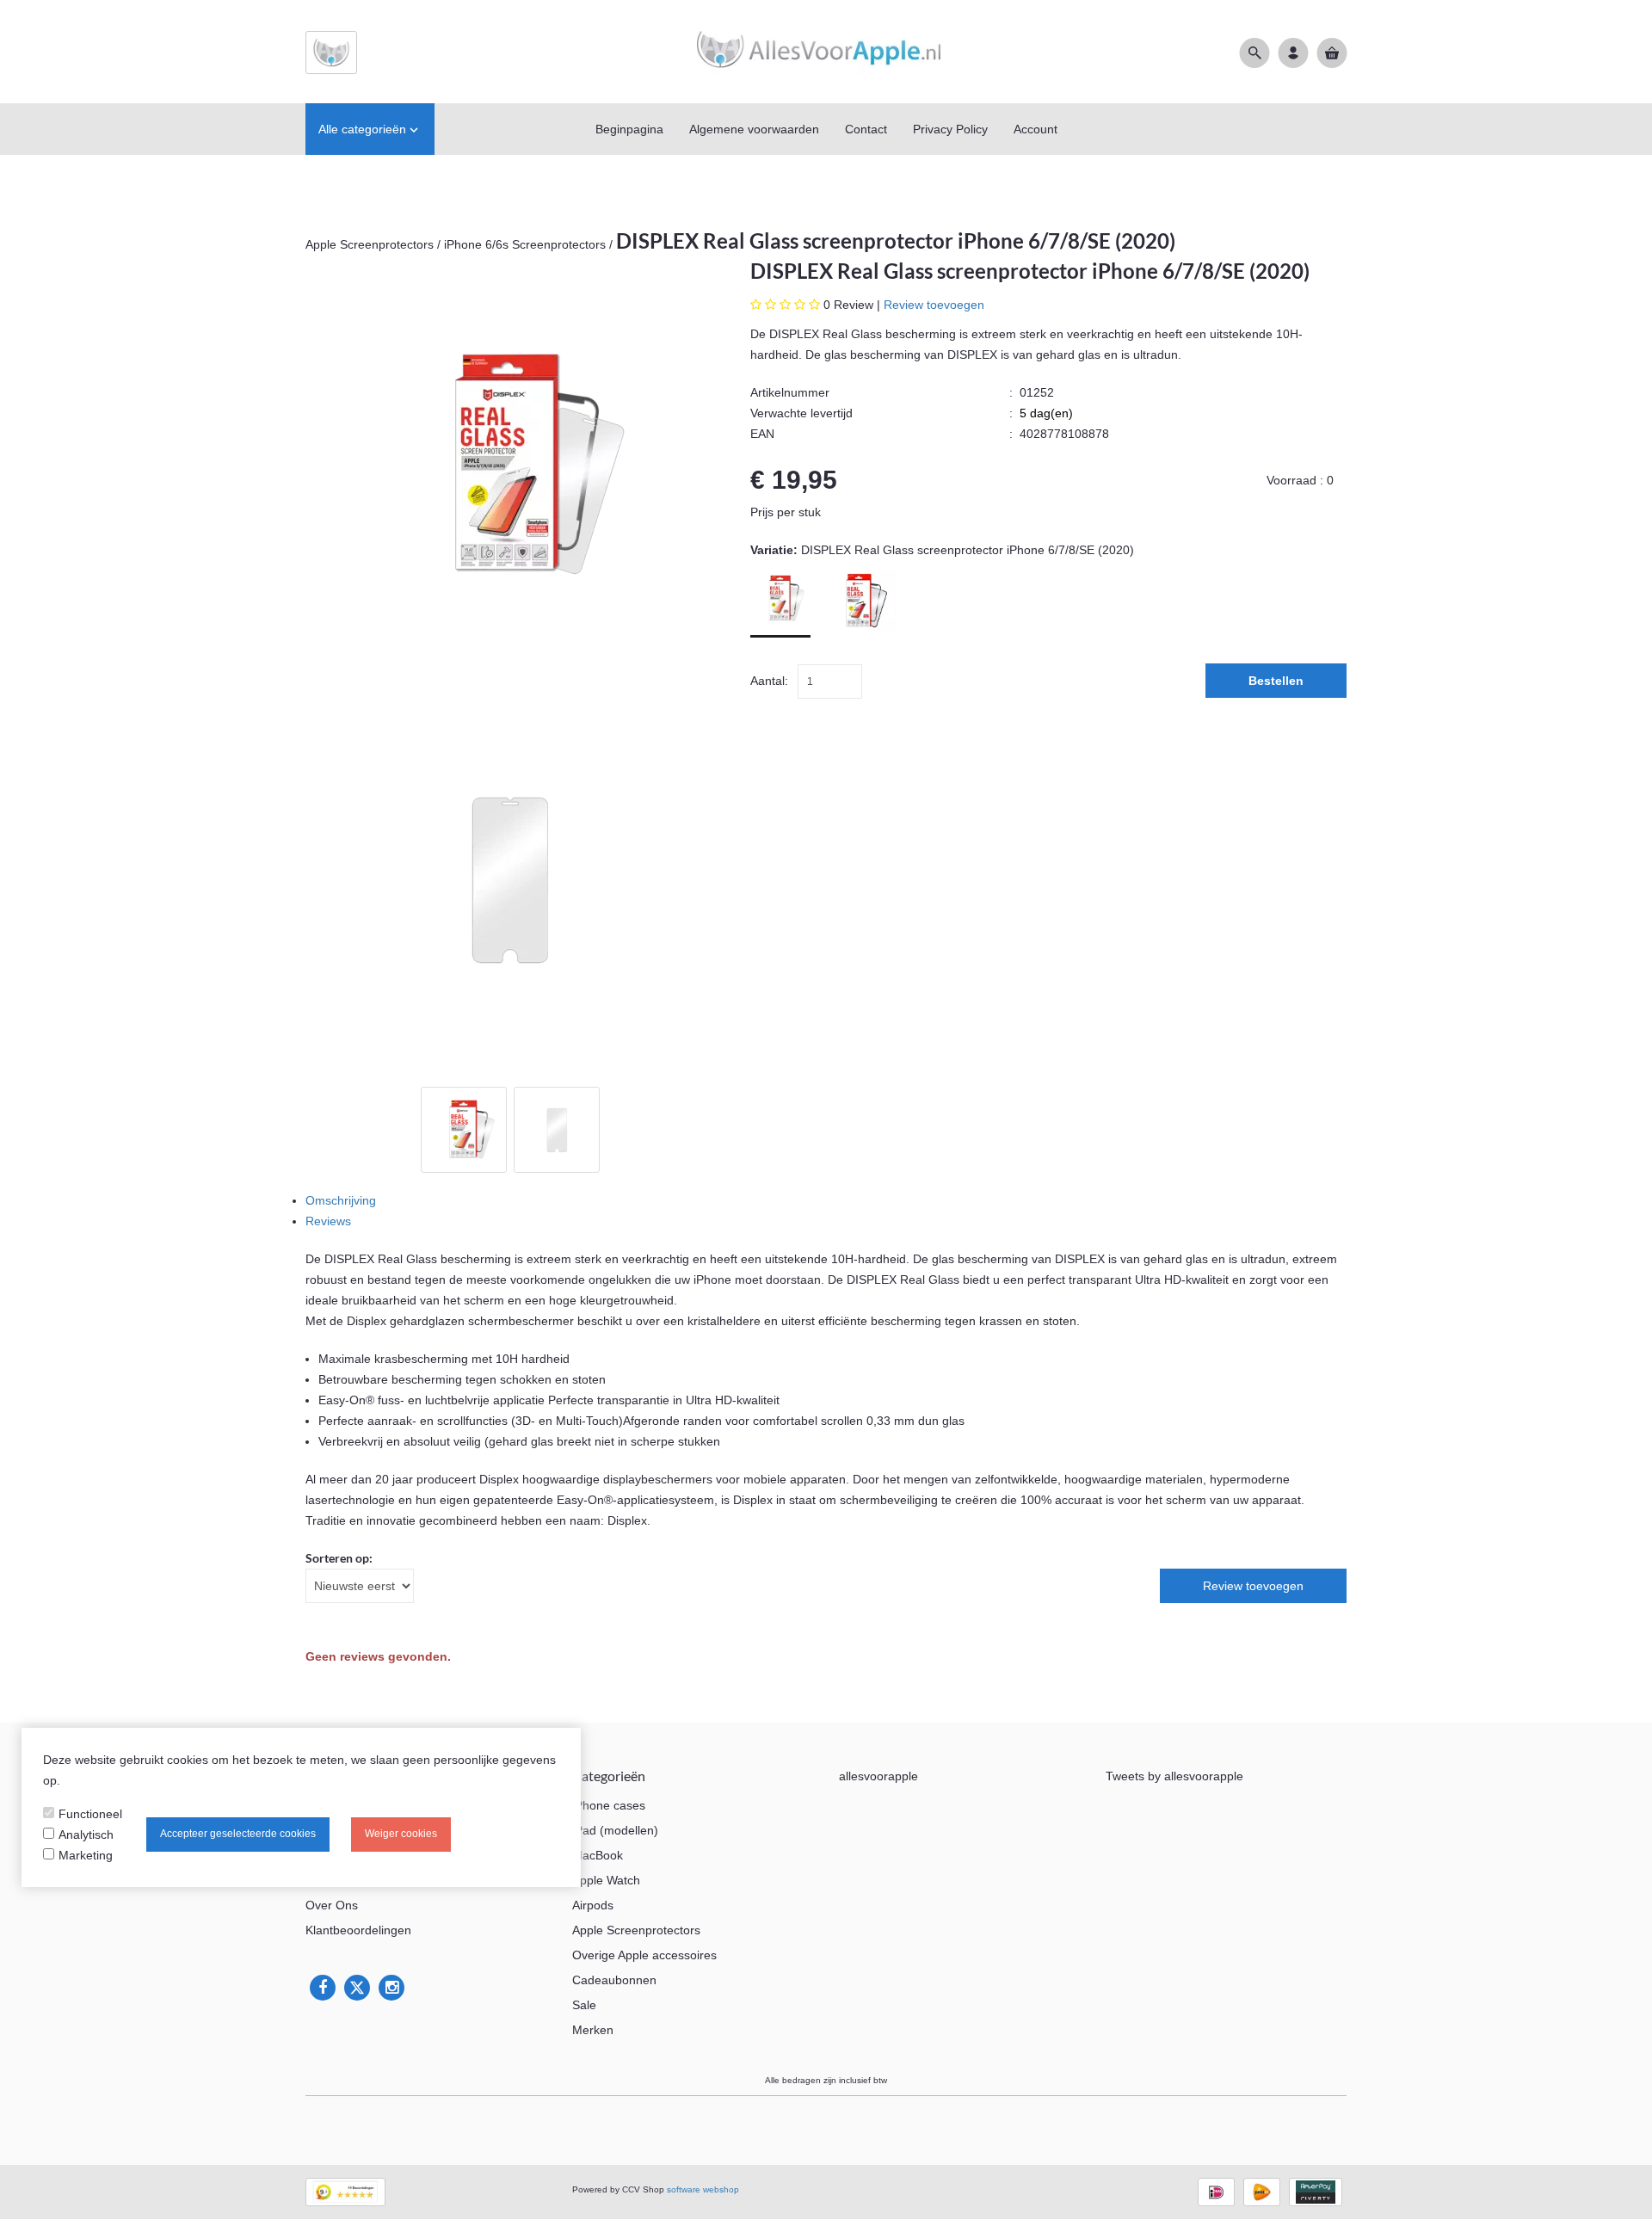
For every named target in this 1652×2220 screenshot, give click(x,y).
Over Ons (332, 1905)
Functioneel (90, 1814)
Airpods (593, 1905)
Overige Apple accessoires (644, 1955)
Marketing (86, 1855)
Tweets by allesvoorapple (1174, 1776)
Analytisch (86, 1835)
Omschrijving (341, 1200)
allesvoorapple (878, 1776)
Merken (593, 2030)
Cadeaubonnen (614, 1980)
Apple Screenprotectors (370, 244)
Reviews (328, 1221)
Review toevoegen (934, 305)
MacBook (598, 1855)
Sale (584, 2005)
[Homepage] (826, 52)
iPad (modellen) (615, 1830)
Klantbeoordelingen (358, 1930)
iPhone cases (609, 1805)
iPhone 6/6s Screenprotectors (527, 244)
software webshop (703, 2189)
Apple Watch (606, 1880)
